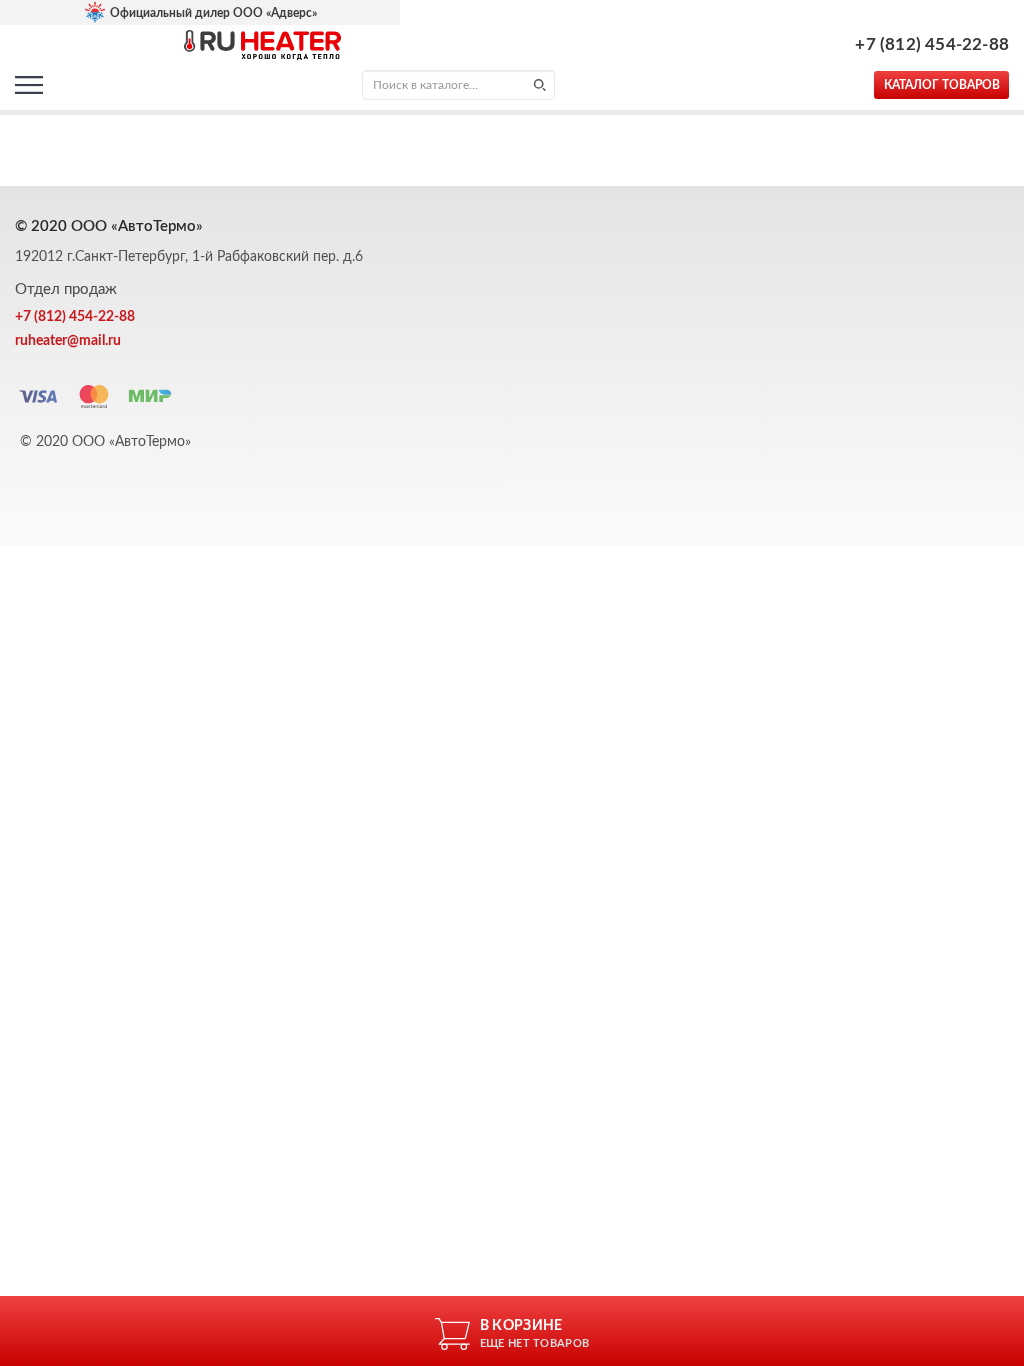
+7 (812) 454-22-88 (932, 44)
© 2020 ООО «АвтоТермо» (105, 442)
